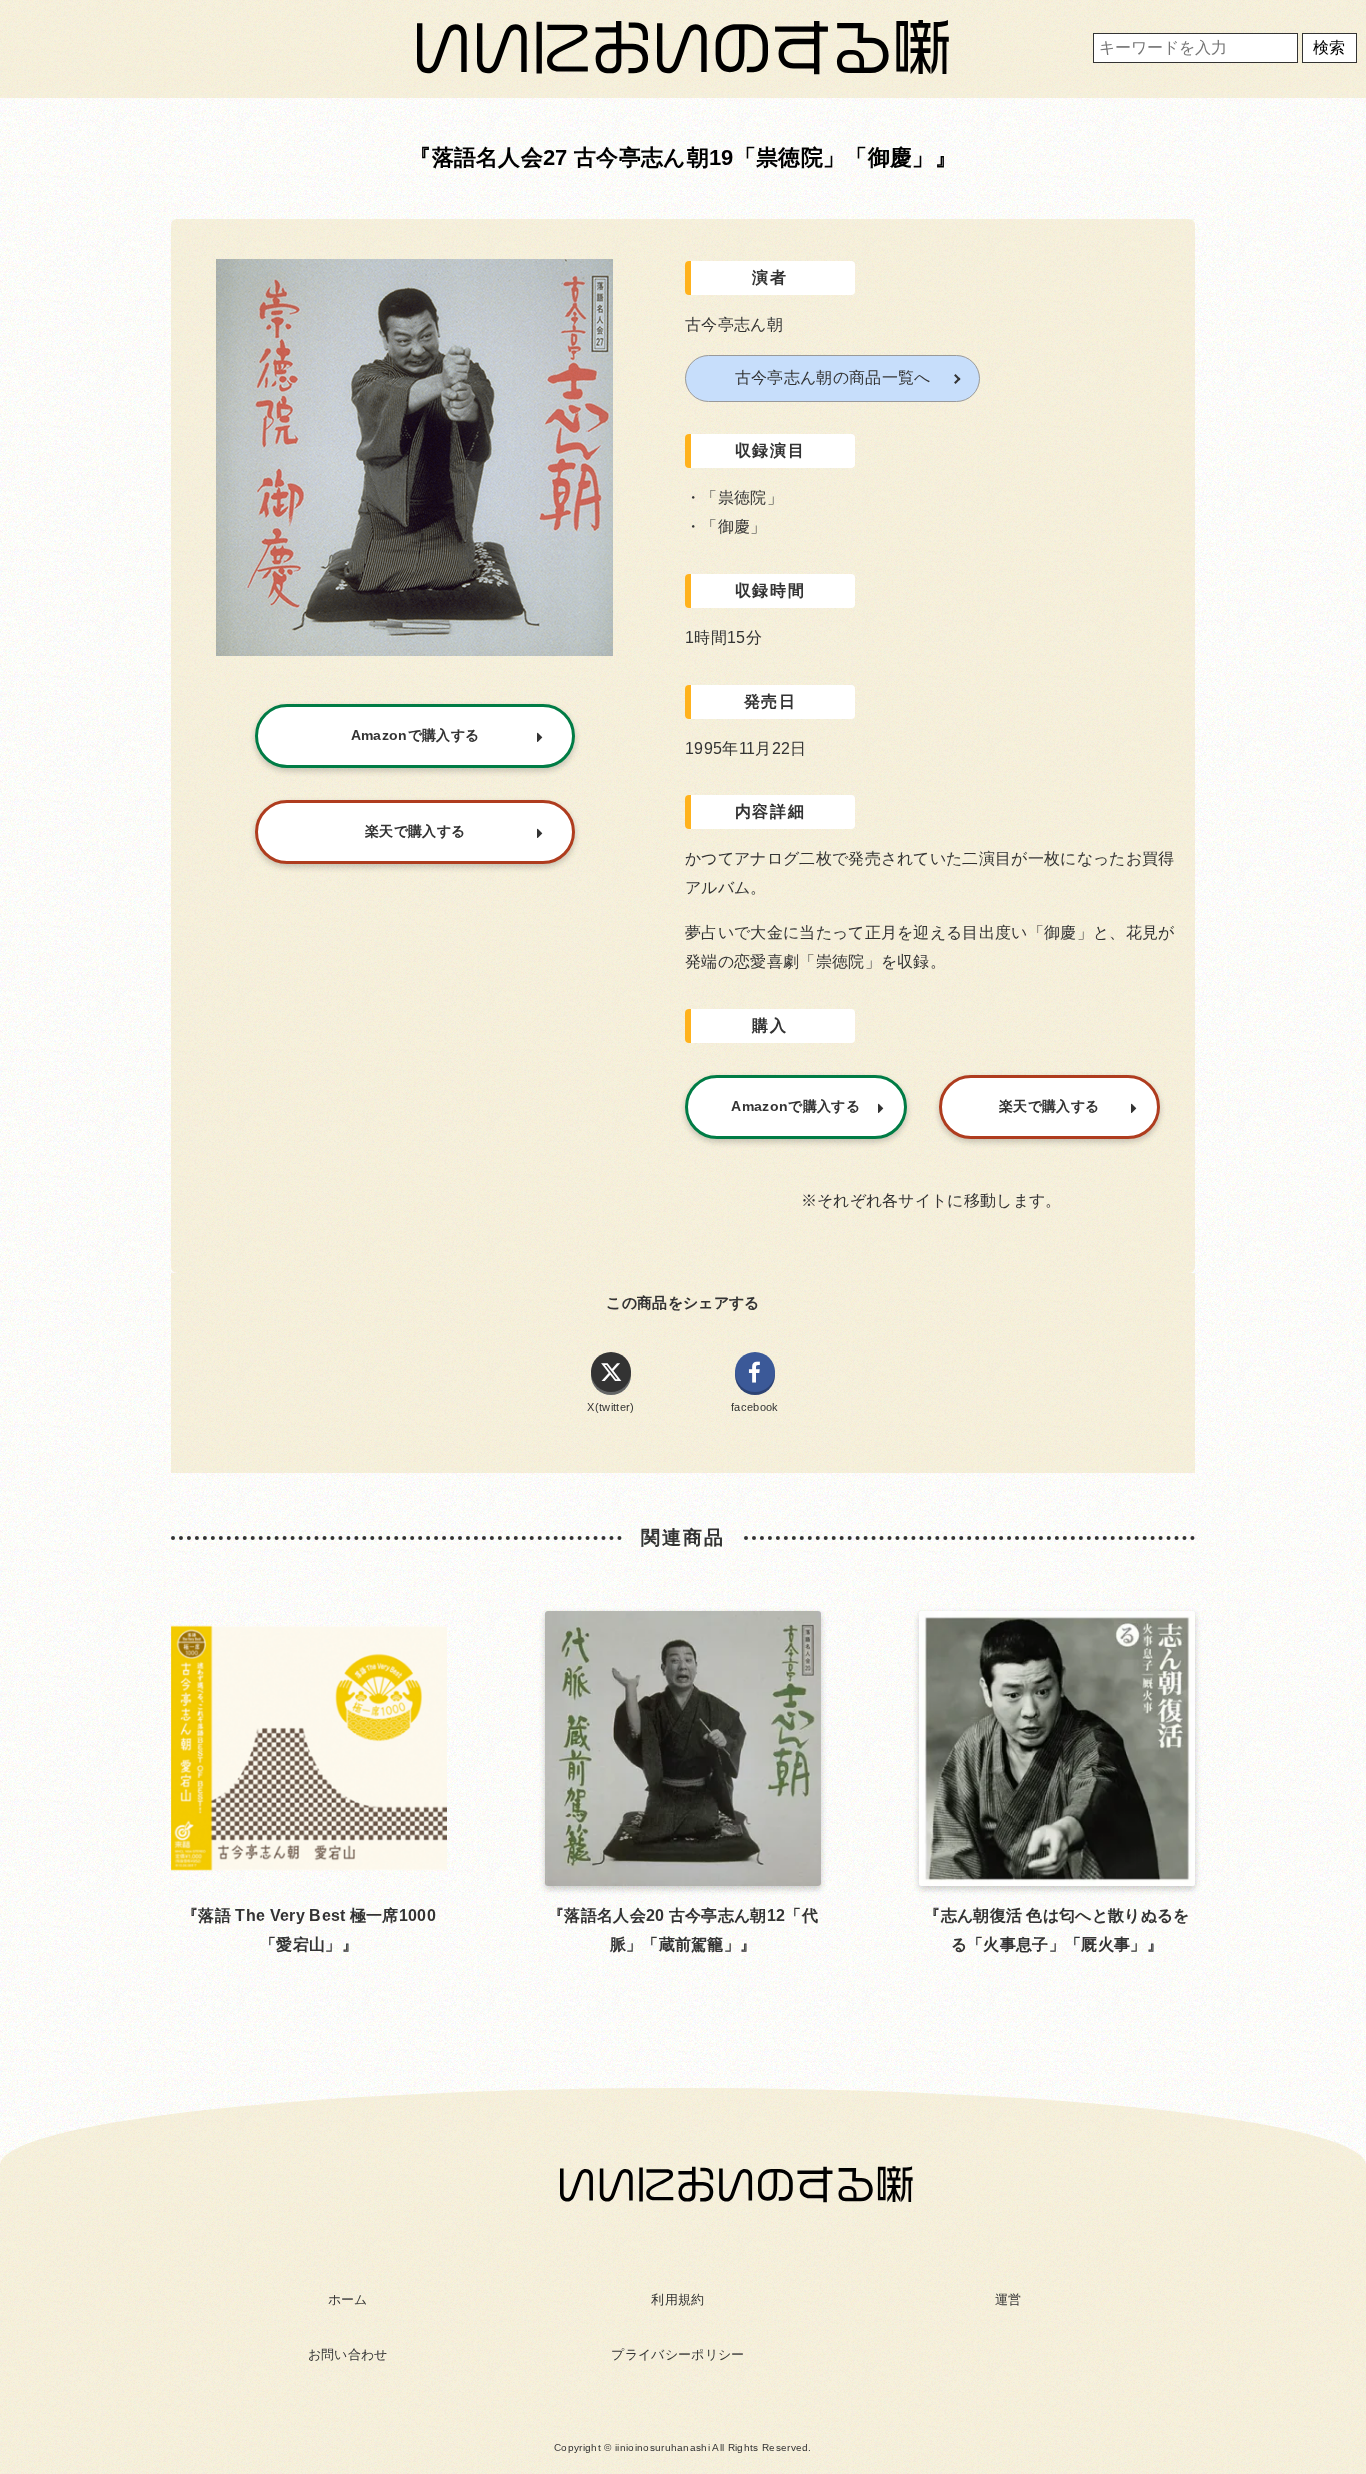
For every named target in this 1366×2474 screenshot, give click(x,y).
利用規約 (677, 2299)
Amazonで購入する (795, 1106)
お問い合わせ (348, 2354)
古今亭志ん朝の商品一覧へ (833, 377)
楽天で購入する (1049, 1106)
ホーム (348, 2299)
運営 (1008, 2299)
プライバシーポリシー (677, 2354)
